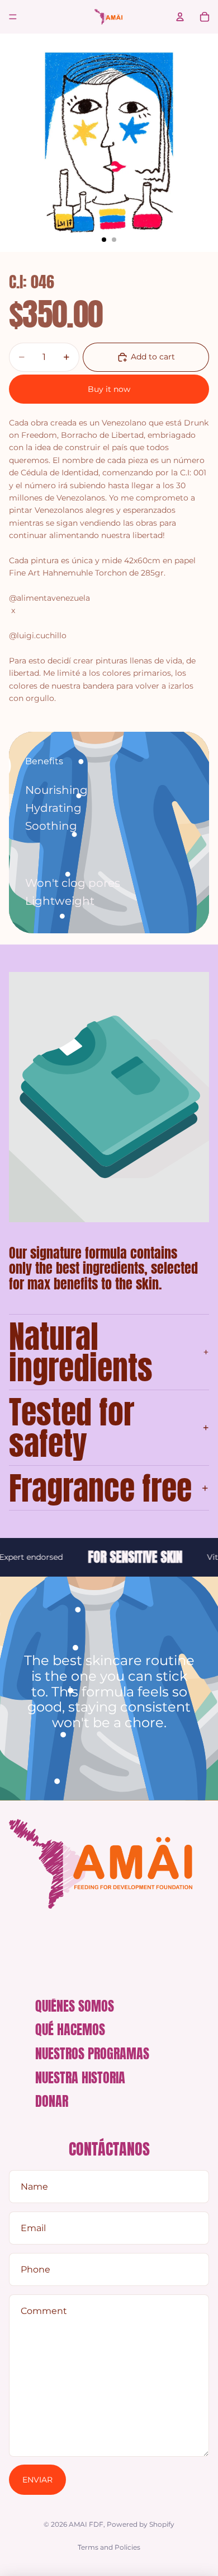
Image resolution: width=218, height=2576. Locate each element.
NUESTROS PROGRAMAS (92, 2054)
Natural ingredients (81, 1352)
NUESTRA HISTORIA (80, 2078)
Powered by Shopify (141, 2524)
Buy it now (109, 389)
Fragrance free (100, 1488)
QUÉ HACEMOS (70, 2030)
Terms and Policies (109, 2547)
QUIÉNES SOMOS (75, 2006)
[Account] (180, 17)
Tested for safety (72, 1428)
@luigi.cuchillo (38, 635)
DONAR (52, 2101)
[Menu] (13, 17)
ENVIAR (37, 2480)
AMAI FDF (86, 2524)
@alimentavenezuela (49, 598)
